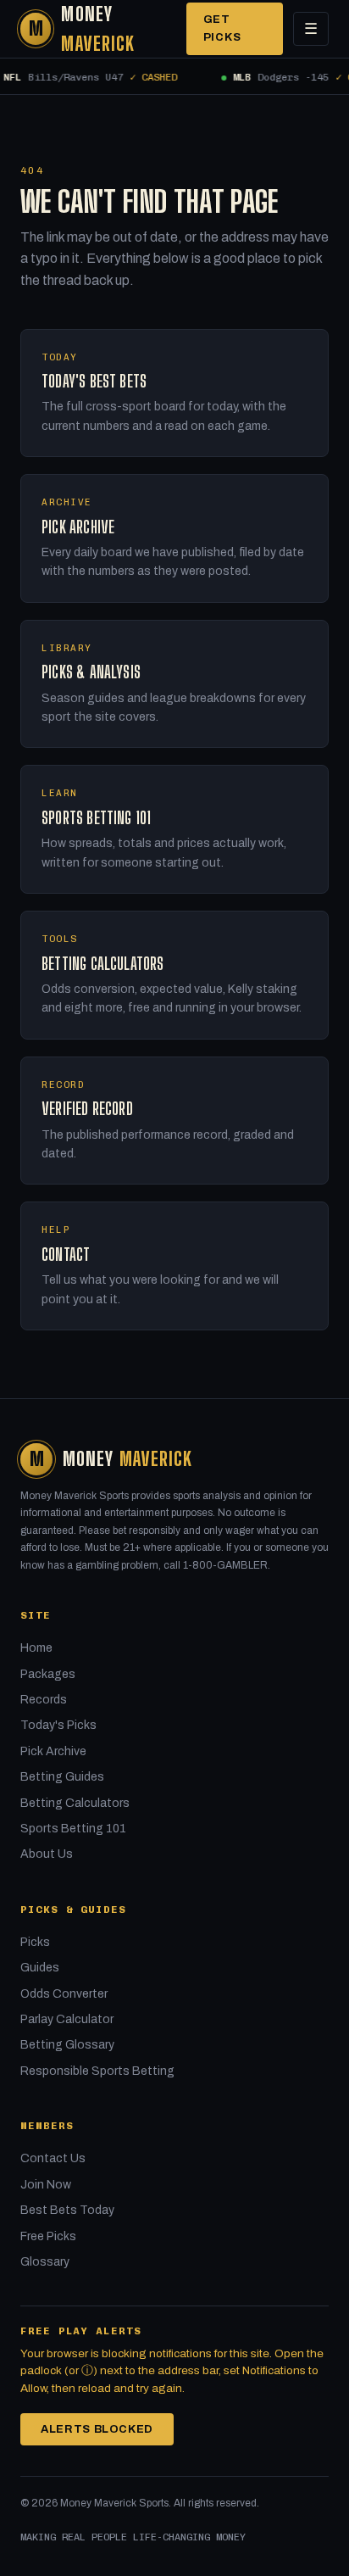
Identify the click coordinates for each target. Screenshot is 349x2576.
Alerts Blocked (97, 2429)
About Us (47, 1854)
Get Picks (222, 28)
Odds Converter (64, 1994)
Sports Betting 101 (73, 1829)
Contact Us (53, 2158)
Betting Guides (62, 1777)
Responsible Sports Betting (97, 2071)
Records (44, 1700)
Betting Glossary (67, 2045)
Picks (35, 1942)
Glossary (45, 2262)
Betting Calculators (75, 1803)
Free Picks (48, 2236)
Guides (40, 1968)
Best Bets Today (67, 2210)
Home (36, 1648)
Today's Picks (58, 1725)
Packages (48, 1674)
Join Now (46, 2185)
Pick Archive (53, 1751)
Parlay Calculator (67, 2019)
